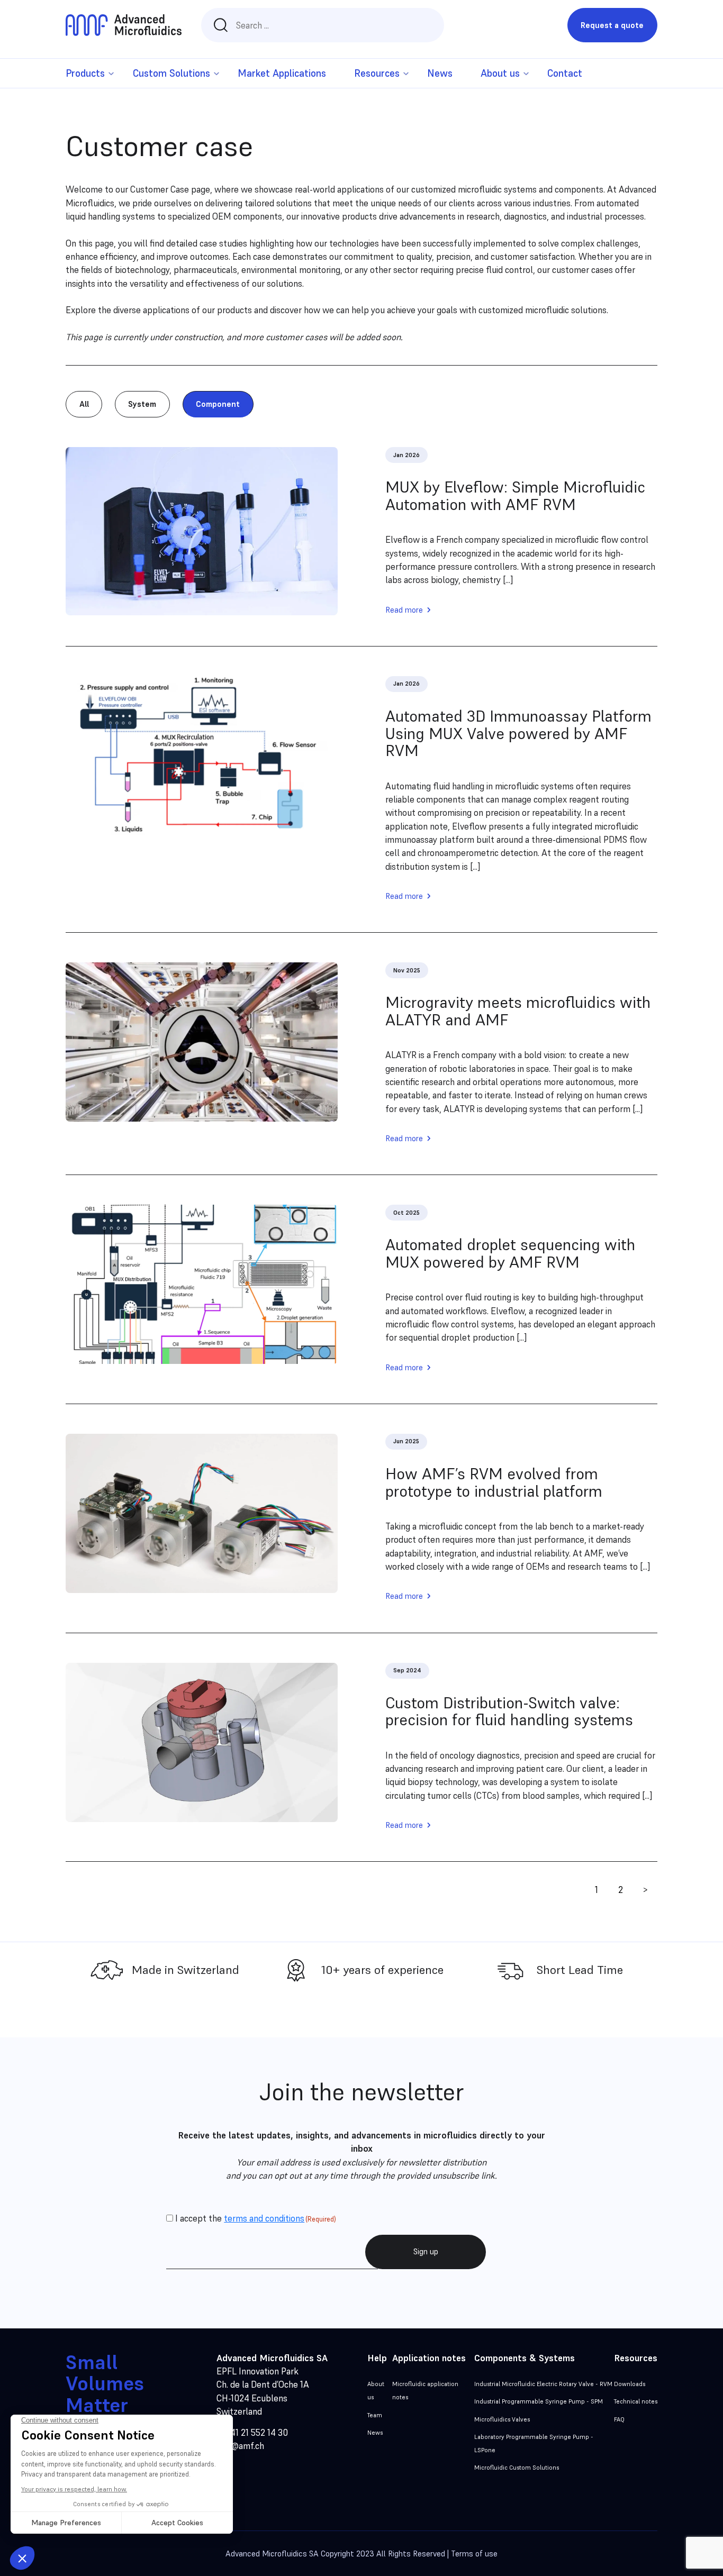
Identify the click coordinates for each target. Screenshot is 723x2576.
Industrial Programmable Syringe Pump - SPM (539, 2401)
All (84, 404)
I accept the (256, 2218)
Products (85, 73)
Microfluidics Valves (502, 2419)
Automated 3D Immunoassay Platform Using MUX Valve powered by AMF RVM (518, 734)
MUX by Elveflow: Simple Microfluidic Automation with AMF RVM (515, 496)
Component (218, 404)
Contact (565, 73)
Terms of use (474, 2554)
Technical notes (636, 2401)
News (440, 73)
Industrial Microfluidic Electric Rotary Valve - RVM (543, 2384)
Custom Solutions (171, 73)
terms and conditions (264, 2218)
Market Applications (282, 73)
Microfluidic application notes (425, 2391)
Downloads (630, 2384)
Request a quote (612, 25)
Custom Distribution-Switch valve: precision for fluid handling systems (509, 1712)
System (142, 404)
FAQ (619, 2419)
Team (375, 2415)
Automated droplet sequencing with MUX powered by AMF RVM (510, 1253)
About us (376, 2391)
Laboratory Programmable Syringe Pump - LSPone (534, 2443)
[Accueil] (123, 25)
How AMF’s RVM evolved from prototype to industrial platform (494, 1482)
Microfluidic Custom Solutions (517, 2468)
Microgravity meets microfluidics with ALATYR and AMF (518, 1011)
